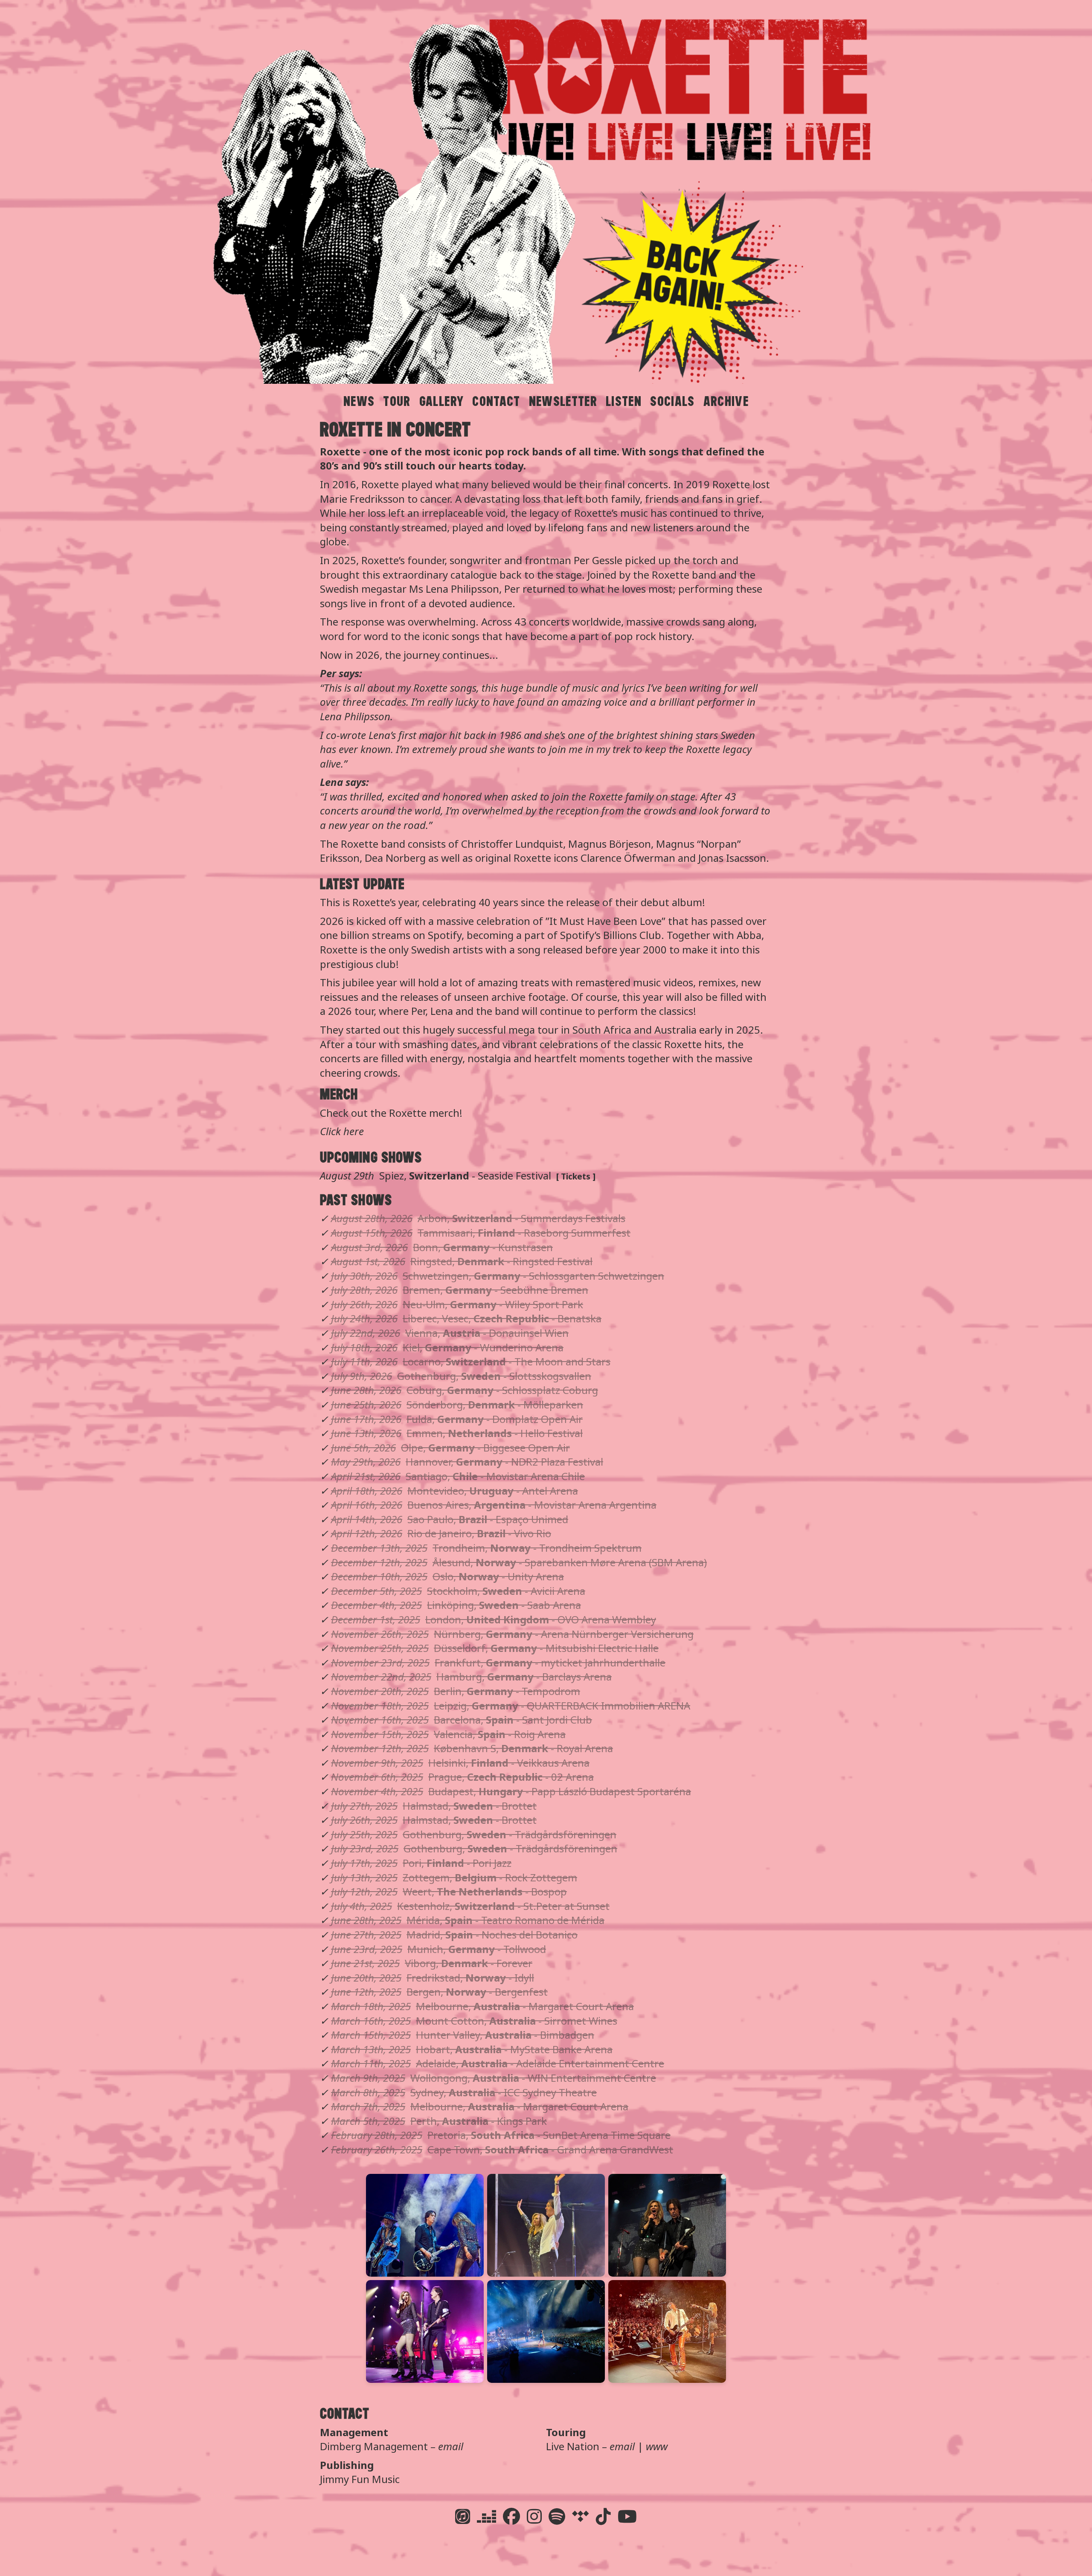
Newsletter (563, 401)
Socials (672, 401)
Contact (496, 401)
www (657, 2446)
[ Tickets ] (576, 1176)
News (359, 401)
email (451, 2446)
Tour (397, 401)
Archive (726, 401)
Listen (624, 401)
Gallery (441, 401)
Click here (342, 1131)
